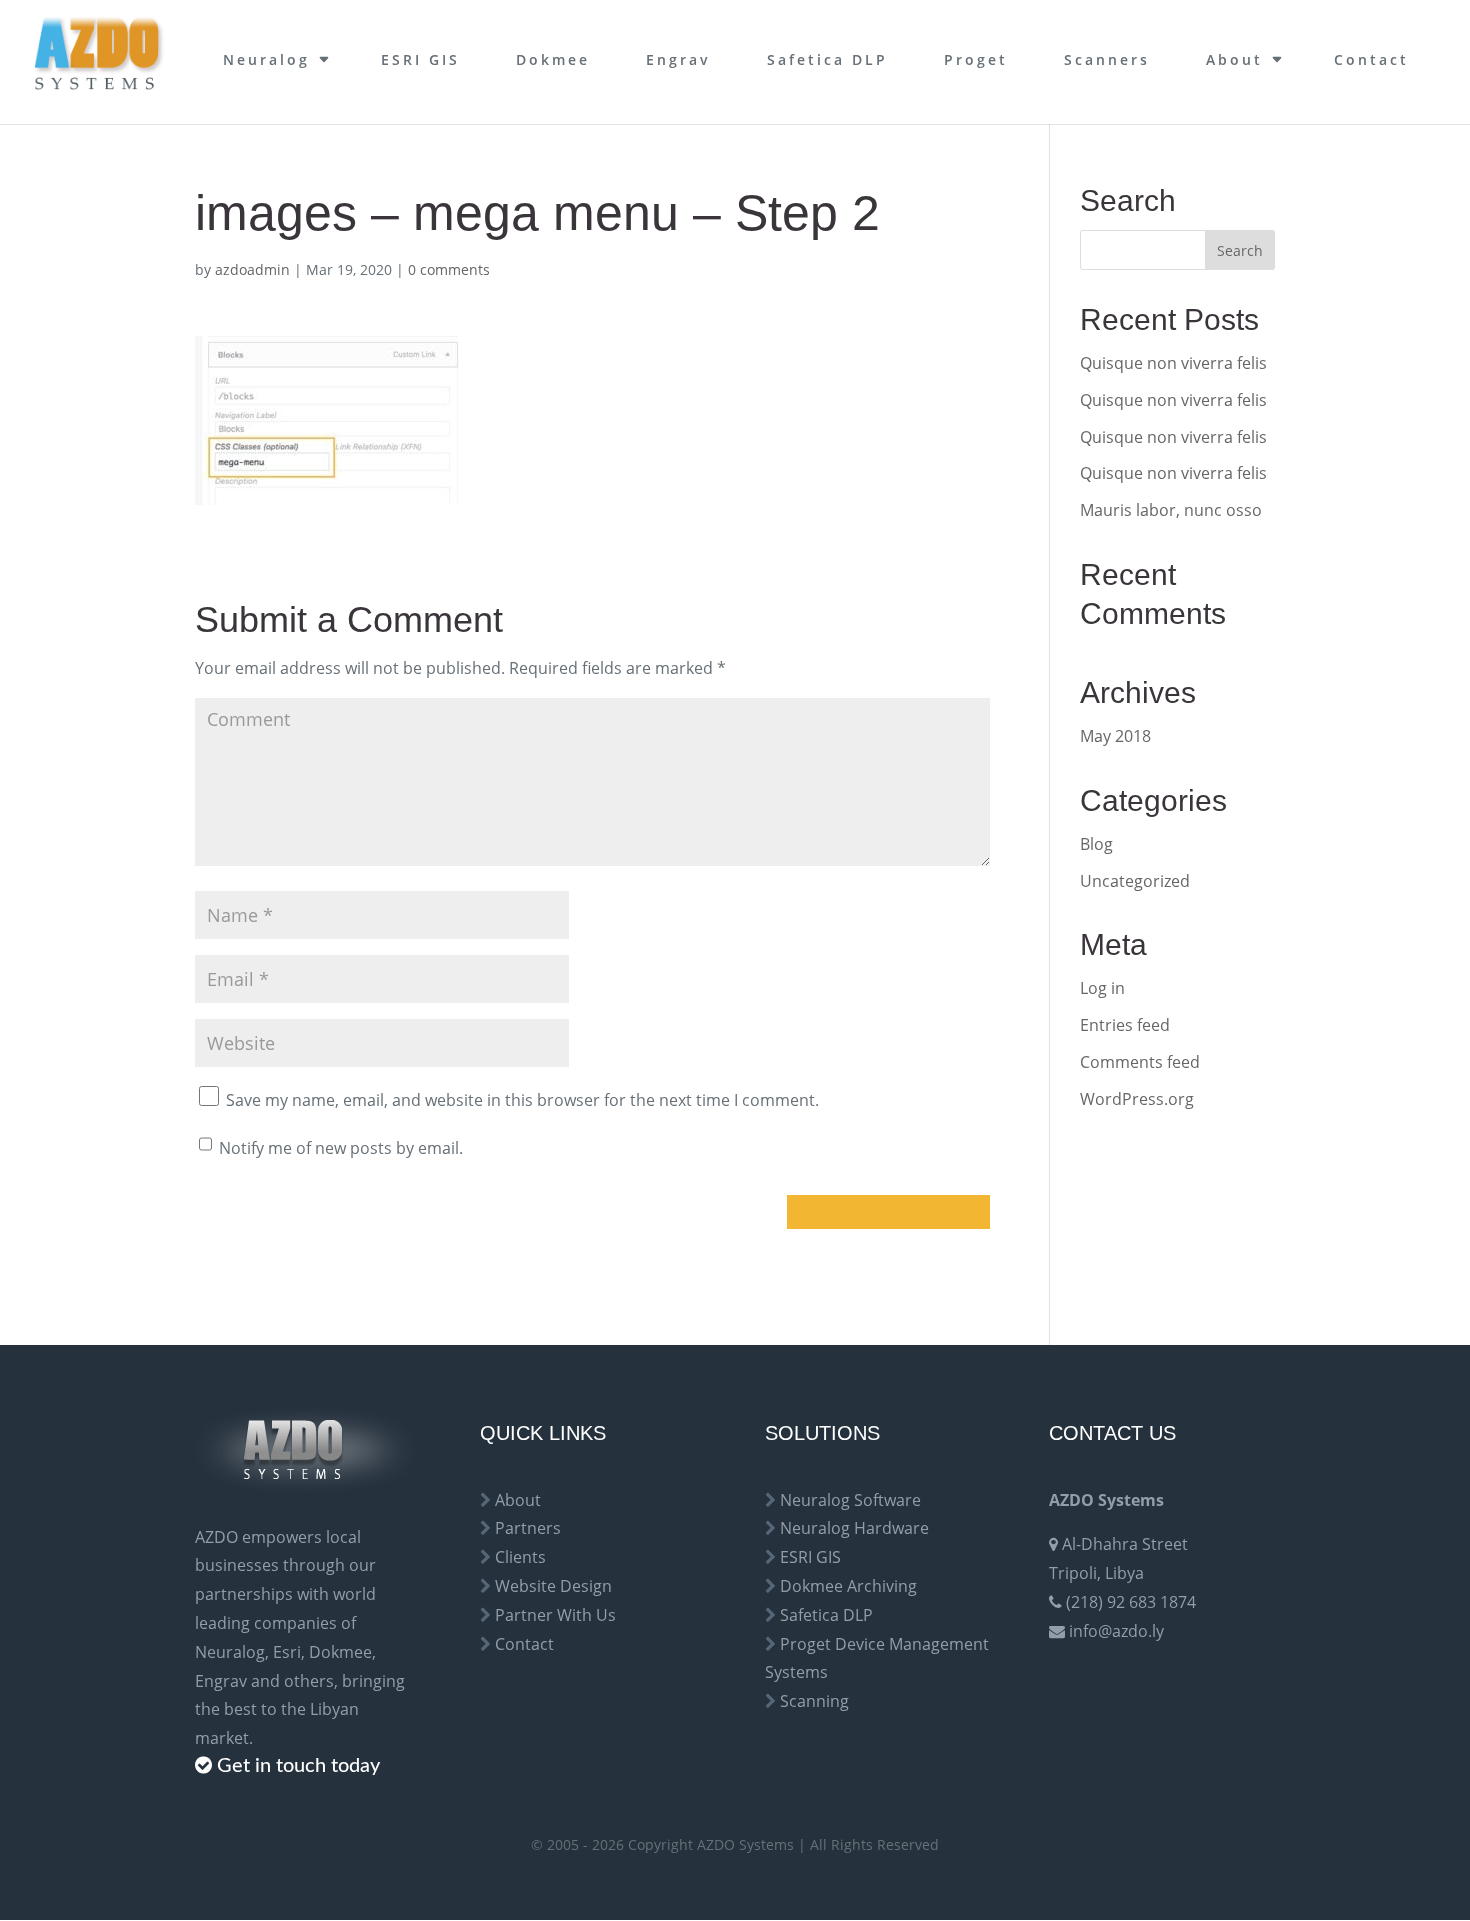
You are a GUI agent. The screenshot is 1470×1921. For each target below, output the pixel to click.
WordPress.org (1137, 1099)
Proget (976, 59)
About (1234, 59)
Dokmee (553, 59)
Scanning (814, 1701)
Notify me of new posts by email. (341, 1148)
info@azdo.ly (1116, 1631)
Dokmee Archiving (848, 1586)
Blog (1096, 844)
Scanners (1107, 59)
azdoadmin (252, 269)
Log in (1102, 988)
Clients (520, 1557)
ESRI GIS (420, 59)
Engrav (678, 59)
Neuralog (266, 59)
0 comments (449, 269)
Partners (528, 1528)
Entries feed (1125, 1025)
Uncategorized (1135, 881)
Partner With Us (555, 1615)
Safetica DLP (827, 59)
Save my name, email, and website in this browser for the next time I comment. (522, 1100)
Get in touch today (298, 1766)
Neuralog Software (850, 1500)
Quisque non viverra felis (1173, 363)
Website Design (553, 1586)
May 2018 (1115, 736)
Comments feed (1140, 1062)
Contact (1371, 59)
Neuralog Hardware (854, 1528)
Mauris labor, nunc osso (1171, 510)
